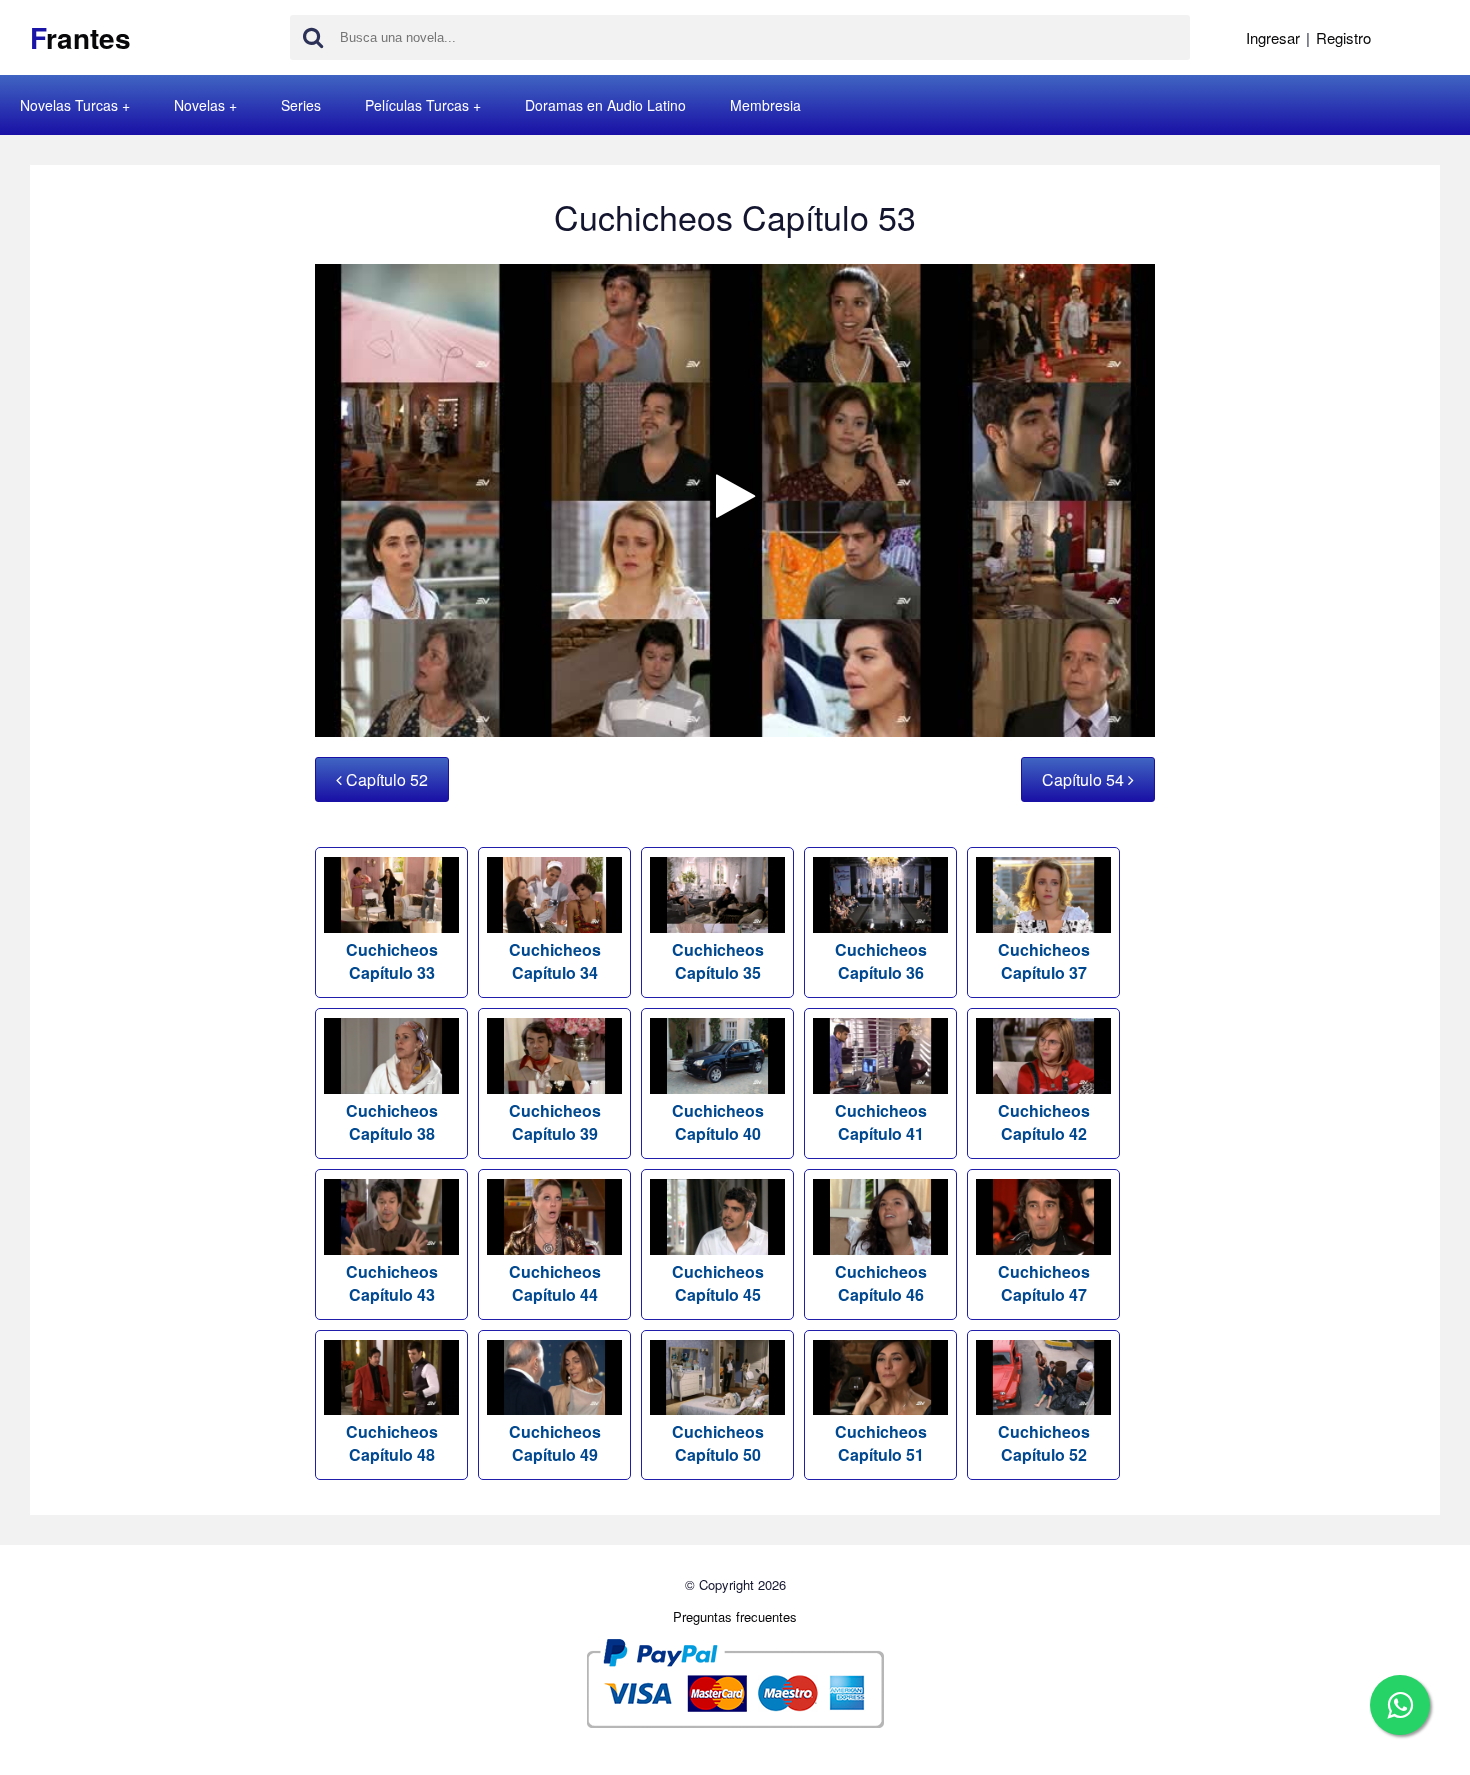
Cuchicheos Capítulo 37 (1044, 961)
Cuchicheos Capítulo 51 (881, 1443)
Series (301, 105)
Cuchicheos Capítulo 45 (718, 1283)
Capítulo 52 (385, 779)
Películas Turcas (417, 105)
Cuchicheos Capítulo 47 (1044, 1283)
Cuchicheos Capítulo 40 (718, 1122)
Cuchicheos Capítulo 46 (881, 1283)
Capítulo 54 (1085, 779)
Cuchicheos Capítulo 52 (1044, 1443)
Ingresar (1273, 37)
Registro (1343, 37)
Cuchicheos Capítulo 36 (881, 961)
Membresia (765, 105)
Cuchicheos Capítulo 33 (392, 961)
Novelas (199, 105)
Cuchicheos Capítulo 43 (392, 1283)
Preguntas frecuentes (735, 1616)
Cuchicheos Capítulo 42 (1044, 1122)
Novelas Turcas (69, 105)
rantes (80, 37)
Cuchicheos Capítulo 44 (555, 1283)
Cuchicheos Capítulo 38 (392, 1122)
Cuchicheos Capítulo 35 (718, 961)
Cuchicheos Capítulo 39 (555, 1122)
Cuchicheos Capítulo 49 (555, 1443)
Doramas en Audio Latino (605, 105)
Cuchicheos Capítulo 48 (392, 1443)
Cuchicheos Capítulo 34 (555, 961)
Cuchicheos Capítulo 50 (718, 1443)
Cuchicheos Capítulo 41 (881, 1122)
